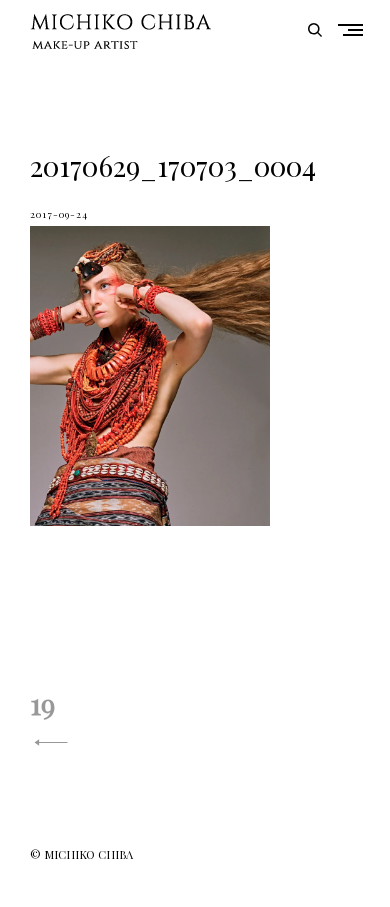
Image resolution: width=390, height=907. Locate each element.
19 (42, 703)
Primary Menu (355, 29)
